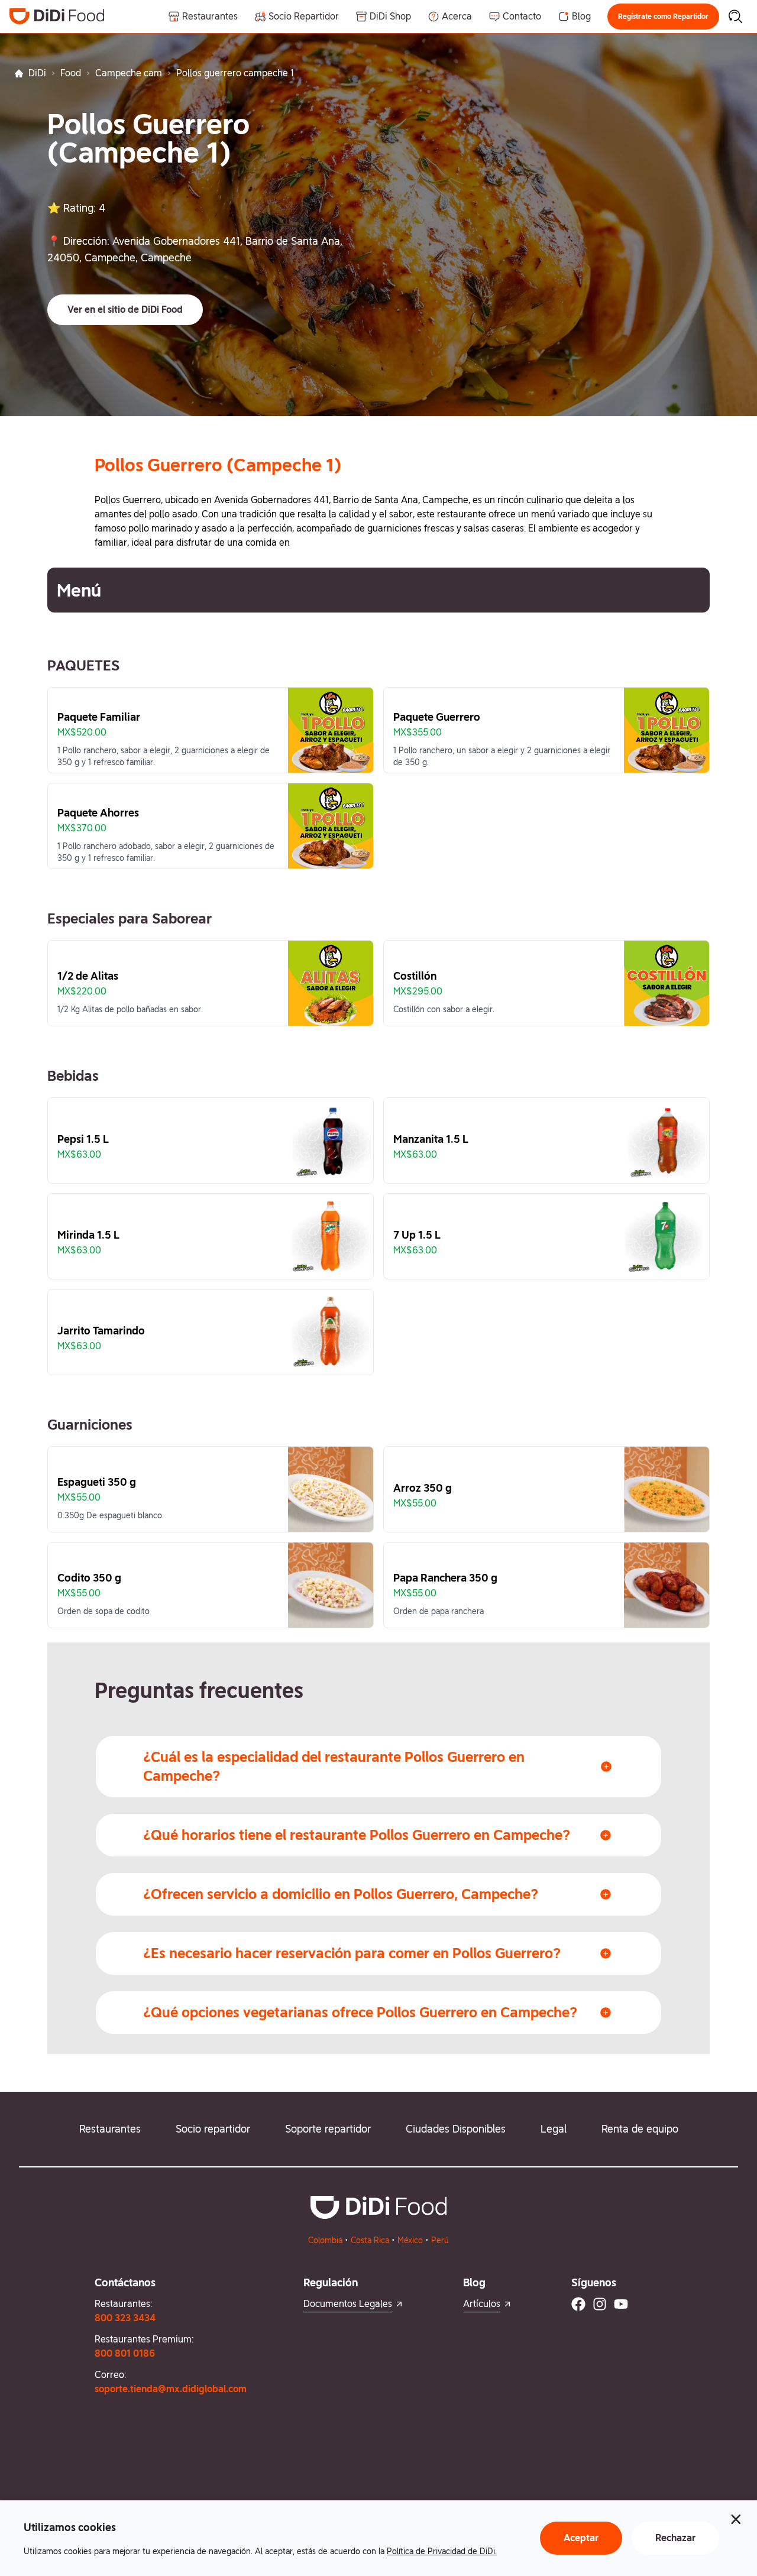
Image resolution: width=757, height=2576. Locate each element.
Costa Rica (370, 2240)
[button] (663, 17)
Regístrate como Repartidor (663, 17)
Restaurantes (110, 2129)
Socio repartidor (213, 2129)
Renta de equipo (640, 2129)
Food (71, 73)
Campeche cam (129, 73)
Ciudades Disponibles (456, 2129)
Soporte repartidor (328, 2129)
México (410, 2240)
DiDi (37, 73)
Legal (554, 2129)
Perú (440, 2240)
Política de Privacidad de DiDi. (442, 2551)
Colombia (325, 2240)
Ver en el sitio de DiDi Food (125, 310)
